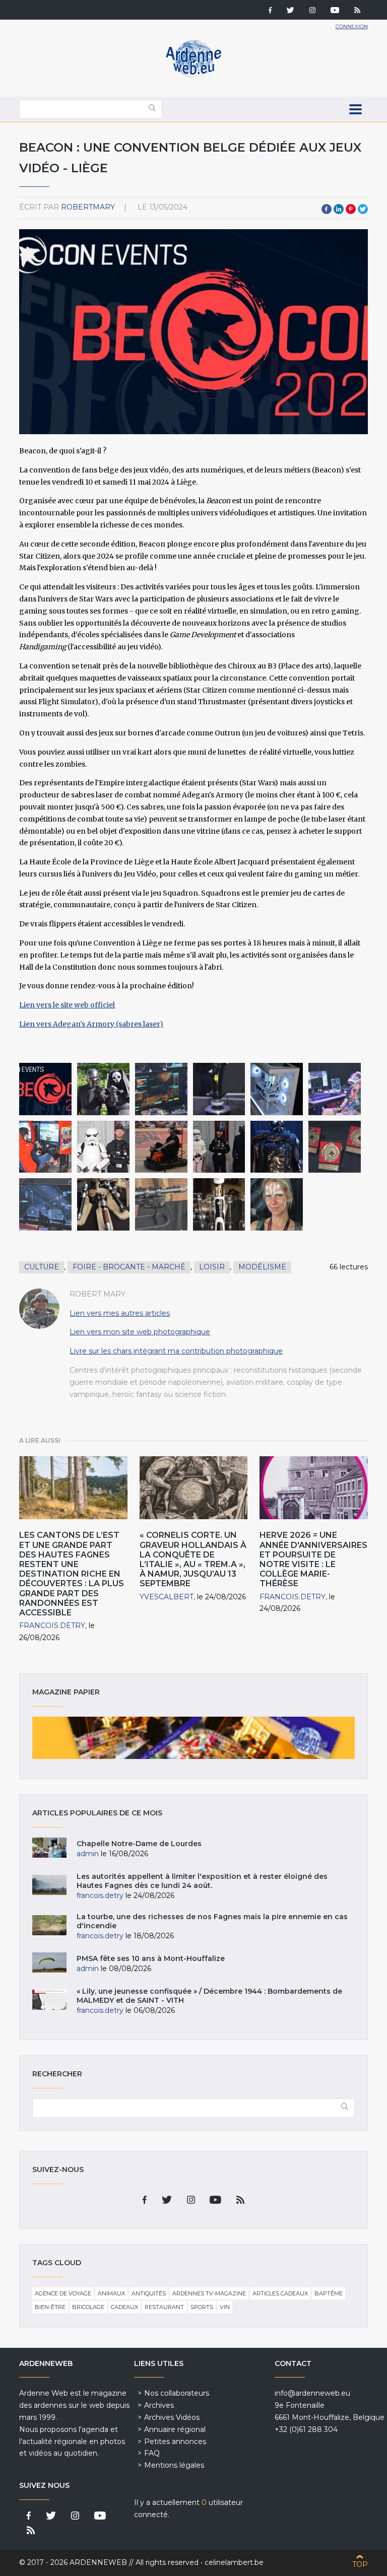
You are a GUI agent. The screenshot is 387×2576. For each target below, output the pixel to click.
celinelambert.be (234, 2562)
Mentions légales (174, 2465)
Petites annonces (175, 2442)
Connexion (352, 26)
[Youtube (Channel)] (335, 11)
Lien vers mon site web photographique (140, 1332)
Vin (225, 2307)
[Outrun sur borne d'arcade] (45, 1147)
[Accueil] (193, 76)
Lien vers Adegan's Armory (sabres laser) (91, 1024)
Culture (42, 1267)
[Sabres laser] (103, 1204)
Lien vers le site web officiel (67, 1005)
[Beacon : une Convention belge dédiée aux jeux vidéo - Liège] (45, 1089)
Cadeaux (124, 2307)
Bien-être (50, 2307)
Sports (202, 2307)
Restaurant (164, 2307)
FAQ (152, 2453)
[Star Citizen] (45, 1204)
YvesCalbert (167, 1597)
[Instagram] (312, 11)
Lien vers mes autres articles (120, 1313)
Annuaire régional (175, 2429)
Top (360, 2564)
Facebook (327, 209)
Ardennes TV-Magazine (209, 2293)
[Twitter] (291, 11)
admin (88, 1854)
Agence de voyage (63, 2293)
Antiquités (149, 2293)
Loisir (212, 1267)
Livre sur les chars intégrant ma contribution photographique (176, 1351)
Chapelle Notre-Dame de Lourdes (139, 1844)
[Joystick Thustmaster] (219, 1089)
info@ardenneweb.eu (312, 2393)
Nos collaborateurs (177, 2393)
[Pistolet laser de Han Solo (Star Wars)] (161, 1204)
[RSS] (357, 11)
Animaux (111, 2293)
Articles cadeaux (280, 2293)
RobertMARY (88, 207)
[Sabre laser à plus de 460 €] (219, 1204)
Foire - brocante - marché (129, 1267)
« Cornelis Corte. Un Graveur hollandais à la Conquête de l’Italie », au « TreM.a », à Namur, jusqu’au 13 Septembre (193, 1559)
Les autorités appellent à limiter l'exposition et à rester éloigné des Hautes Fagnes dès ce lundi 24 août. (202, 1881)
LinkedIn (339, 209)
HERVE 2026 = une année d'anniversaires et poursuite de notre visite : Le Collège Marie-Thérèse (313, 1559)
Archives (159, 2405)
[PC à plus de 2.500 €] (277, 1089)
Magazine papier (193, 1738)
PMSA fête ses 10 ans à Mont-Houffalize (151, 1958)
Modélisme (262, 1267)
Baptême (329, 2293)
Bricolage (88, 2307)
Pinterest (351, 209)
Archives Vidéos (172, 2417)
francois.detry (52, 1625)
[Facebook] (270, 11)
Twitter (363, 209)
